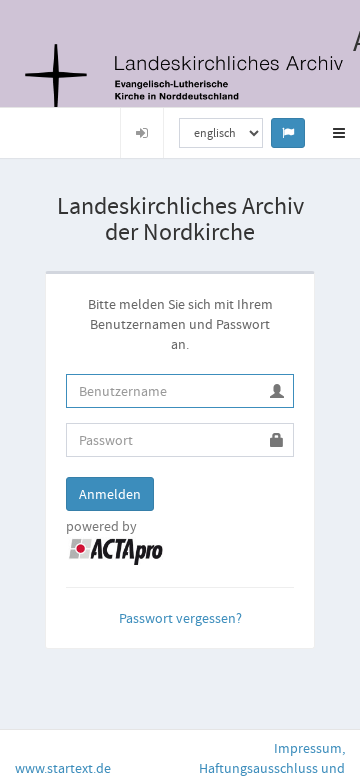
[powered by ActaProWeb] (116, 550)
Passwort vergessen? (180, 618)
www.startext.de (63, 768)
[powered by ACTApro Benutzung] (179, 78)
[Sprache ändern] (288, 133)
